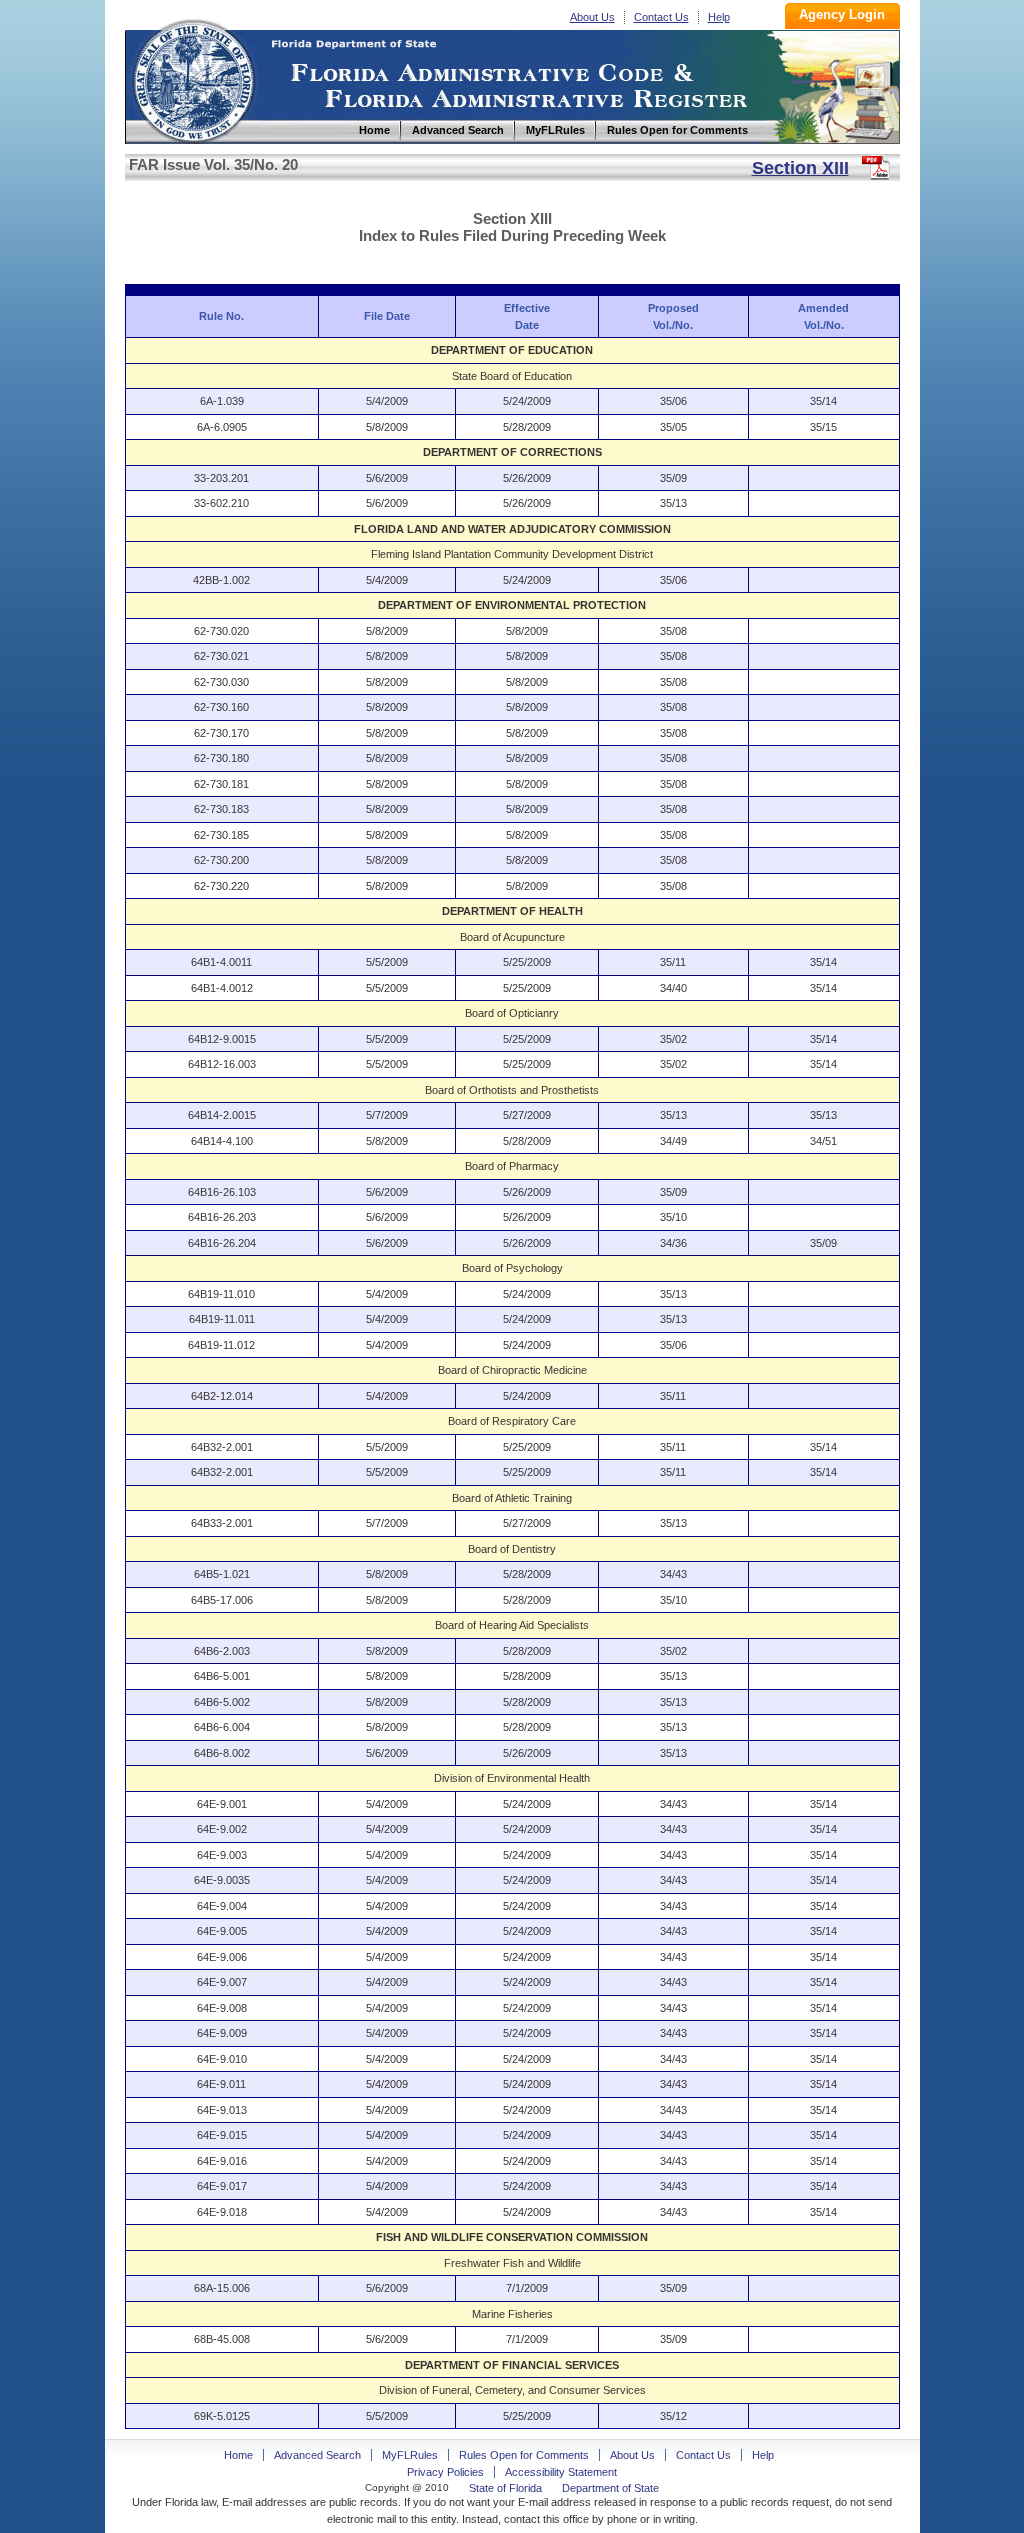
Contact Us (661, 17)
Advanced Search (317, 2455)
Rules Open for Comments (524, 2455)
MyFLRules (410, 2455)
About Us (592, 17)
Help (719, 17)
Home (193, 78)
